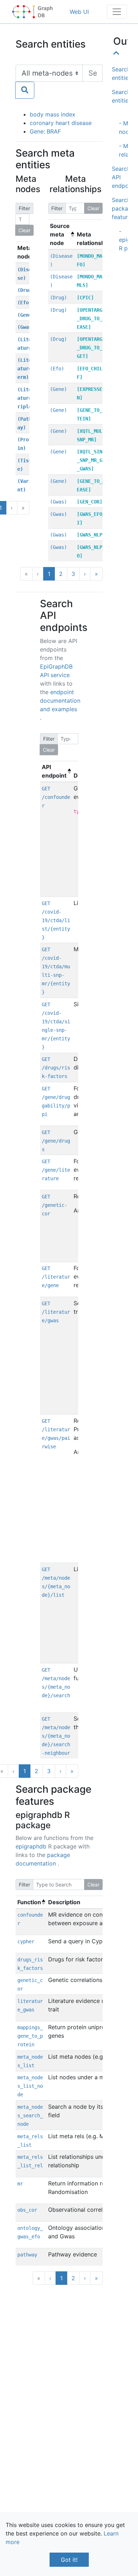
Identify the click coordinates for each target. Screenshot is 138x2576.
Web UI (79, 12)
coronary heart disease (61, 123)
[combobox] (59, 82)
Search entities (122, 73)
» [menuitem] (96, 574)
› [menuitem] (85, 574)
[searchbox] (93, 73)
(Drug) (26, 290)
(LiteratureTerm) (26, 369)
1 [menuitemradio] (49, 574)
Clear (24, 230)
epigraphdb (32, 1846)
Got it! (69, 2560)
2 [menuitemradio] (73, 2278)
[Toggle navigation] (117, 12)
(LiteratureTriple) (26, 398)
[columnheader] (26, 252)
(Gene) (26, 315)
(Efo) (24, 303)
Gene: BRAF (45, 131)
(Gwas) (26, 327)
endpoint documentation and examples (60, 701)
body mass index (53, 114)
